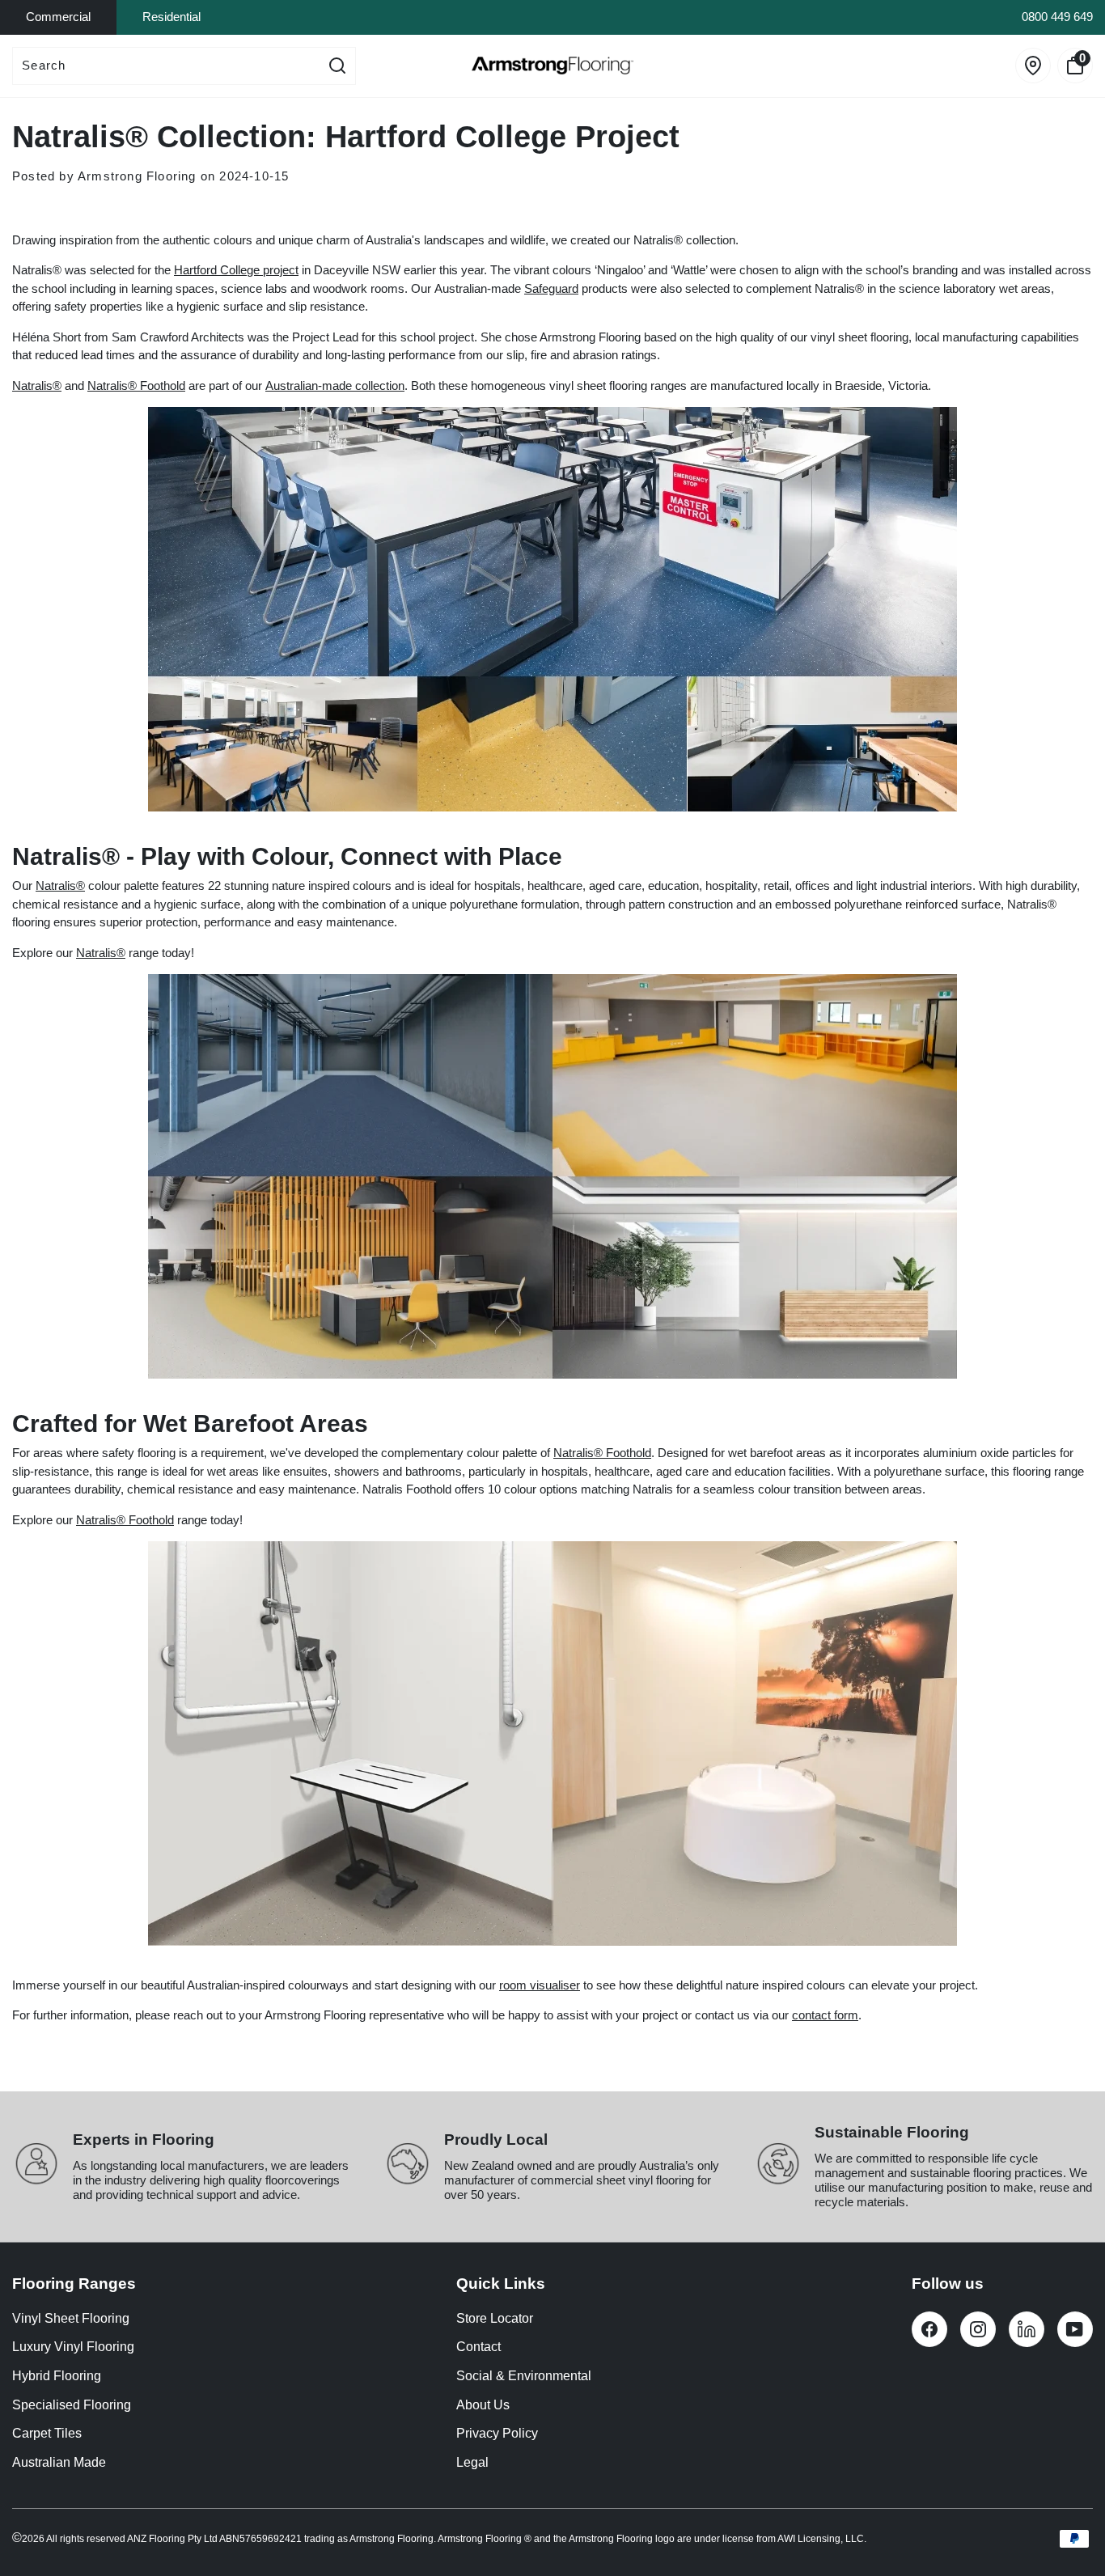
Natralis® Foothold (136, 386)
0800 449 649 (1057, 17)
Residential (171, 17)
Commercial (58, 17)
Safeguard (551, 288)
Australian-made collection (335, 386)
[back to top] (1069, 2504)
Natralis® (37, 386)
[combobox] (166, 66)
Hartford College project (236, 270)
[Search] (337, 66)
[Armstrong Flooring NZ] (552, 66)
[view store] (1033, 66)
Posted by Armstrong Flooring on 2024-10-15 (150, 176)
